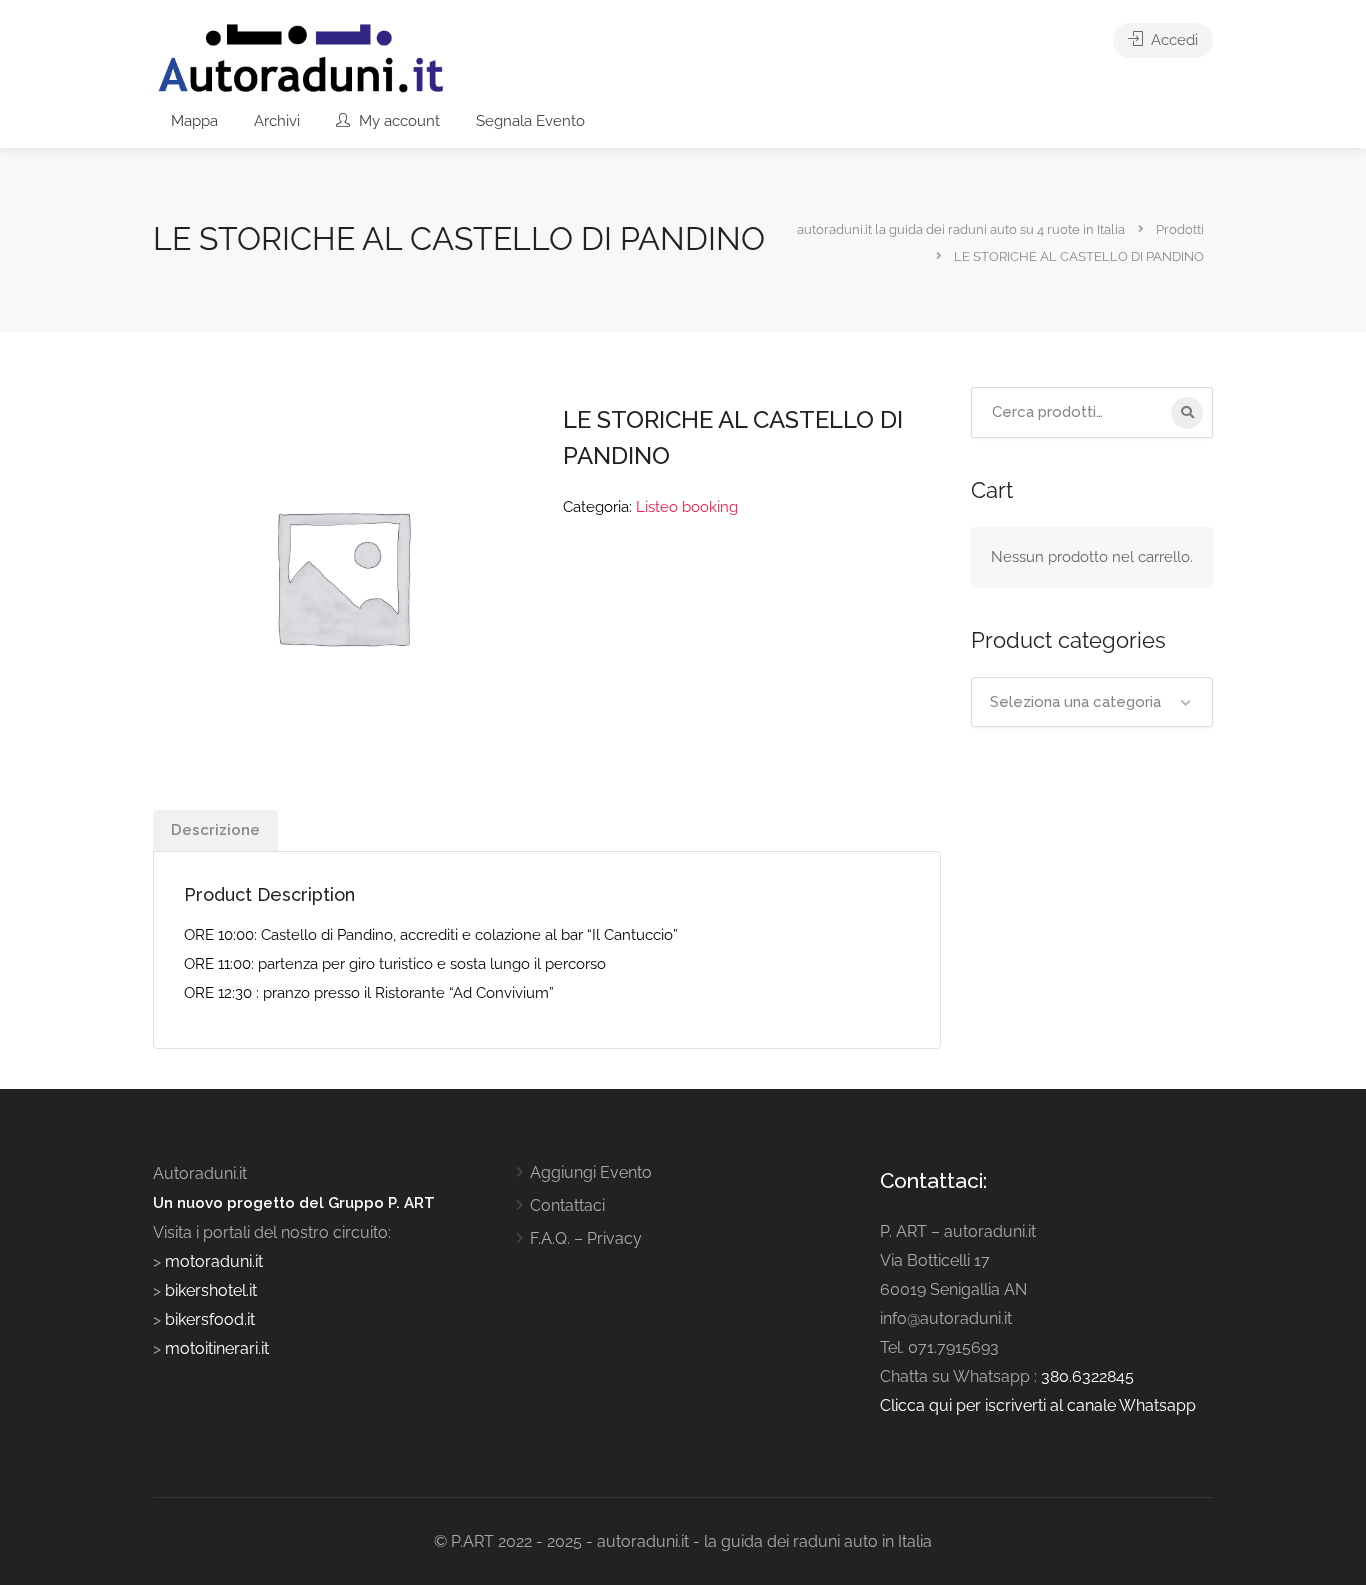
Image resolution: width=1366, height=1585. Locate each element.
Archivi (277, 121)
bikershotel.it (211, 1290)
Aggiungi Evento (591, 1172)
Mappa (194, 121)
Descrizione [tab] (215, 830)
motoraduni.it (212, 1261)
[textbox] (1092, 702)
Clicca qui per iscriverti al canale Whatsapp (1038, 1405)
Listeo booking (687, 507)
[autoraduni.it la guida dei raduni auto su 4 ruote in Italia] (301, 58)
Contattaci (567, 1205)
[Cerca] (1187, 413)
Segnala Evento (530, 121)
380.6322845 (1087, 1376)
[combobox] (1092, 702)
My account (397, 121)
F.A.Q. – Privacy (586, 1238)
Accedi (1172, 40)
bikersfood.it (210, 1319)
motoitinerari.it (215, 1348)
